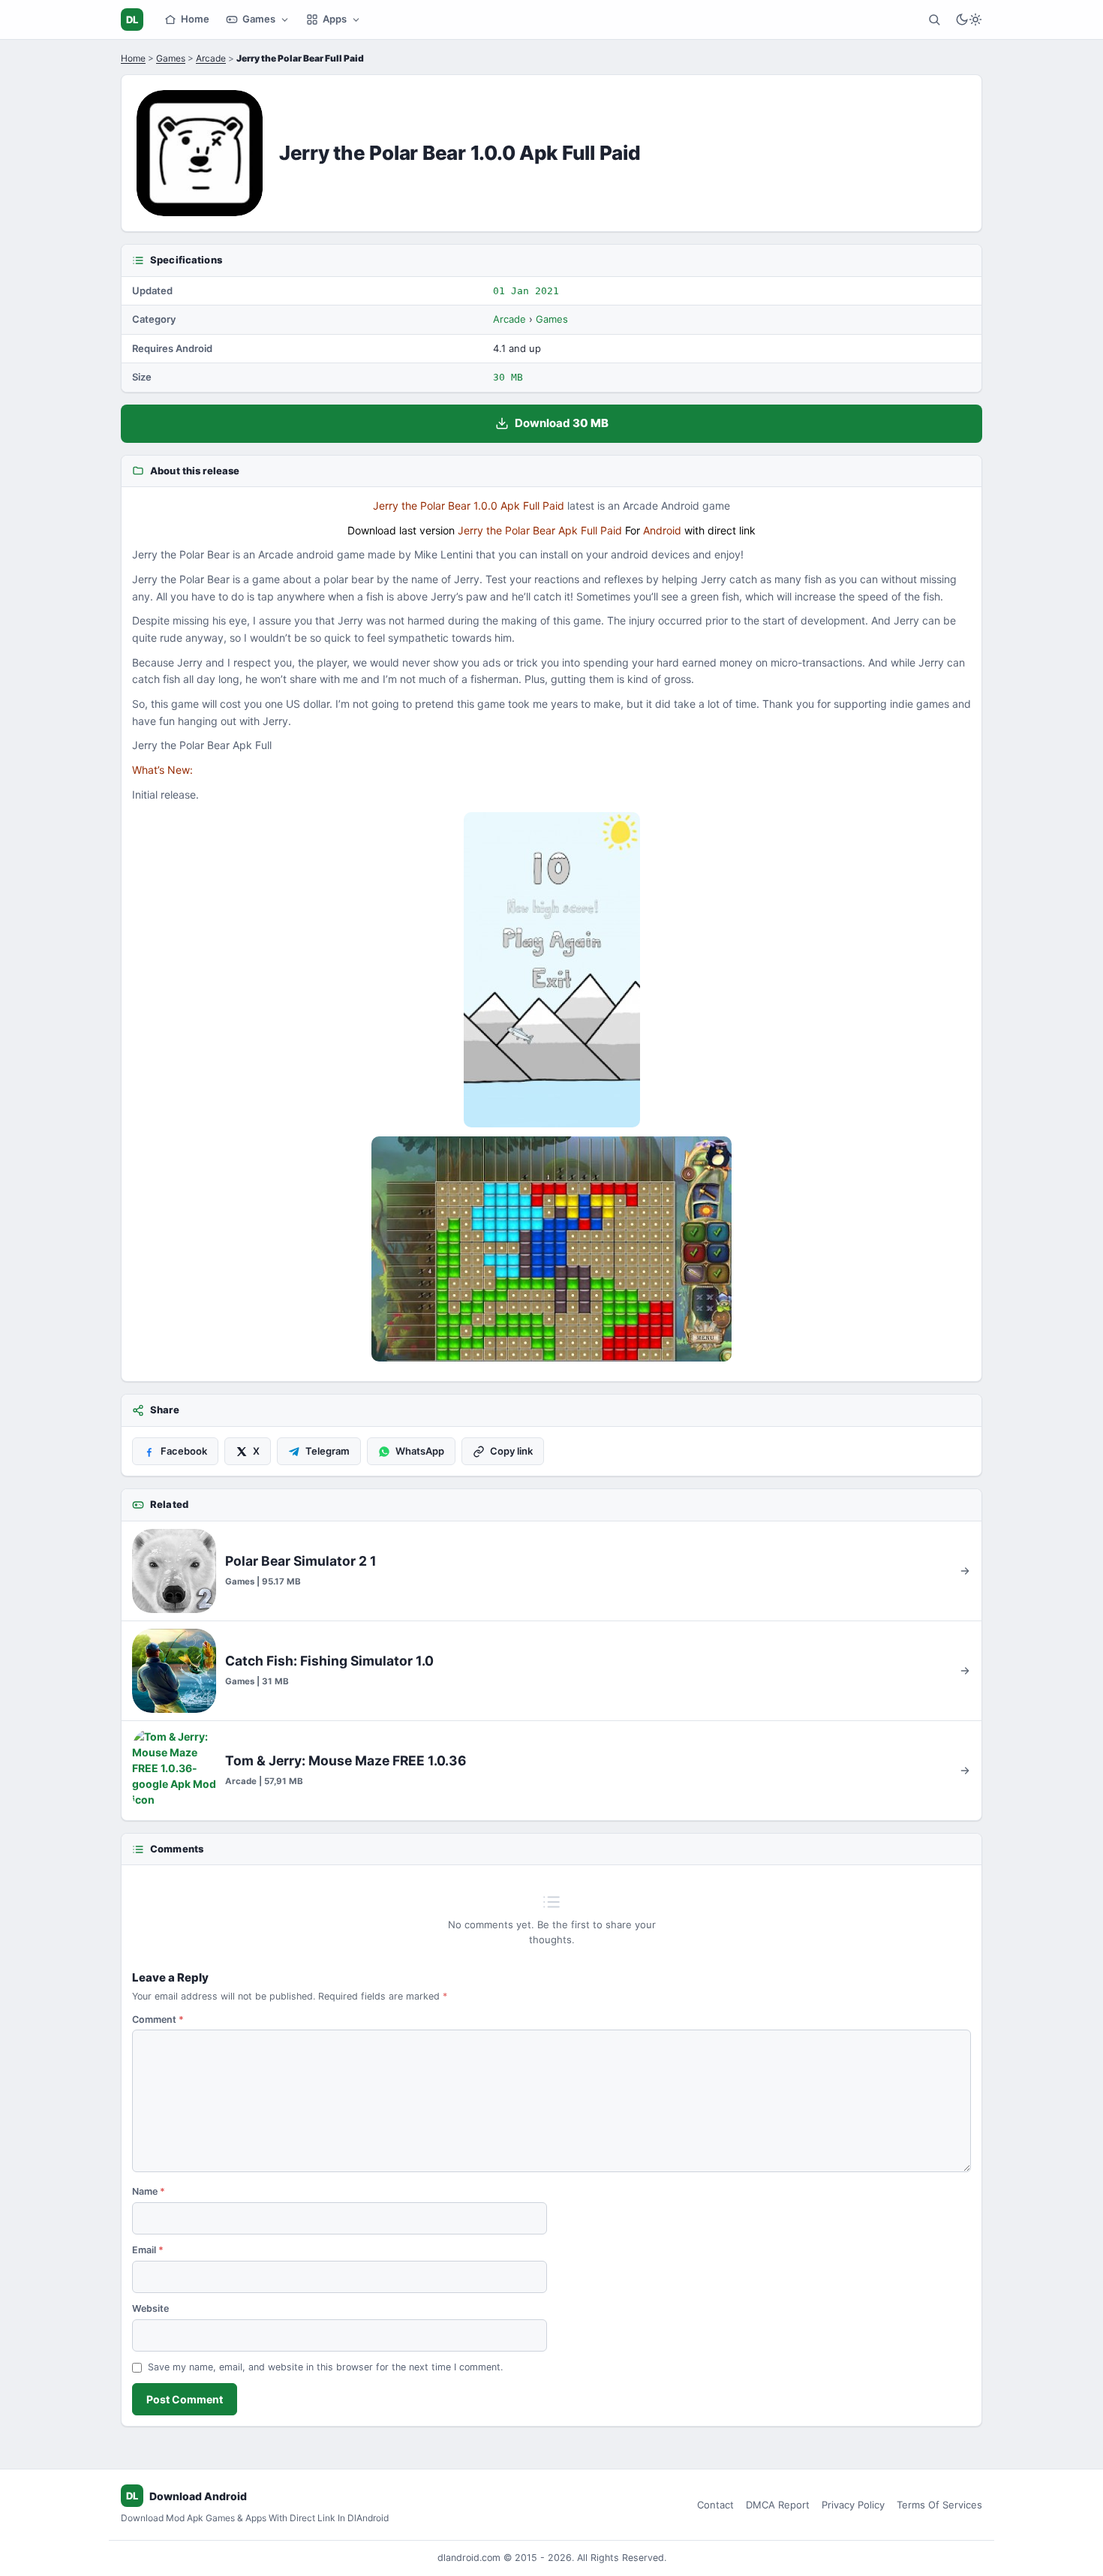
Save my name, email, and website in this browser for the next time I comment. (325, 2367)
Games (259, 19)
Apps (335, 19)
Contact (715, 2505)
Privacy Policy (853, 2505)
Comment (158, 2019)
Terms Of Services (939, 2505)
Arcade (211, 58)
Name (149, 2191)
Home (195, 19)
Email (148, 2250)
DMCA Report (778, 2505)
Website (150, 2308)
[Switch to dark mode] (969, 20)
